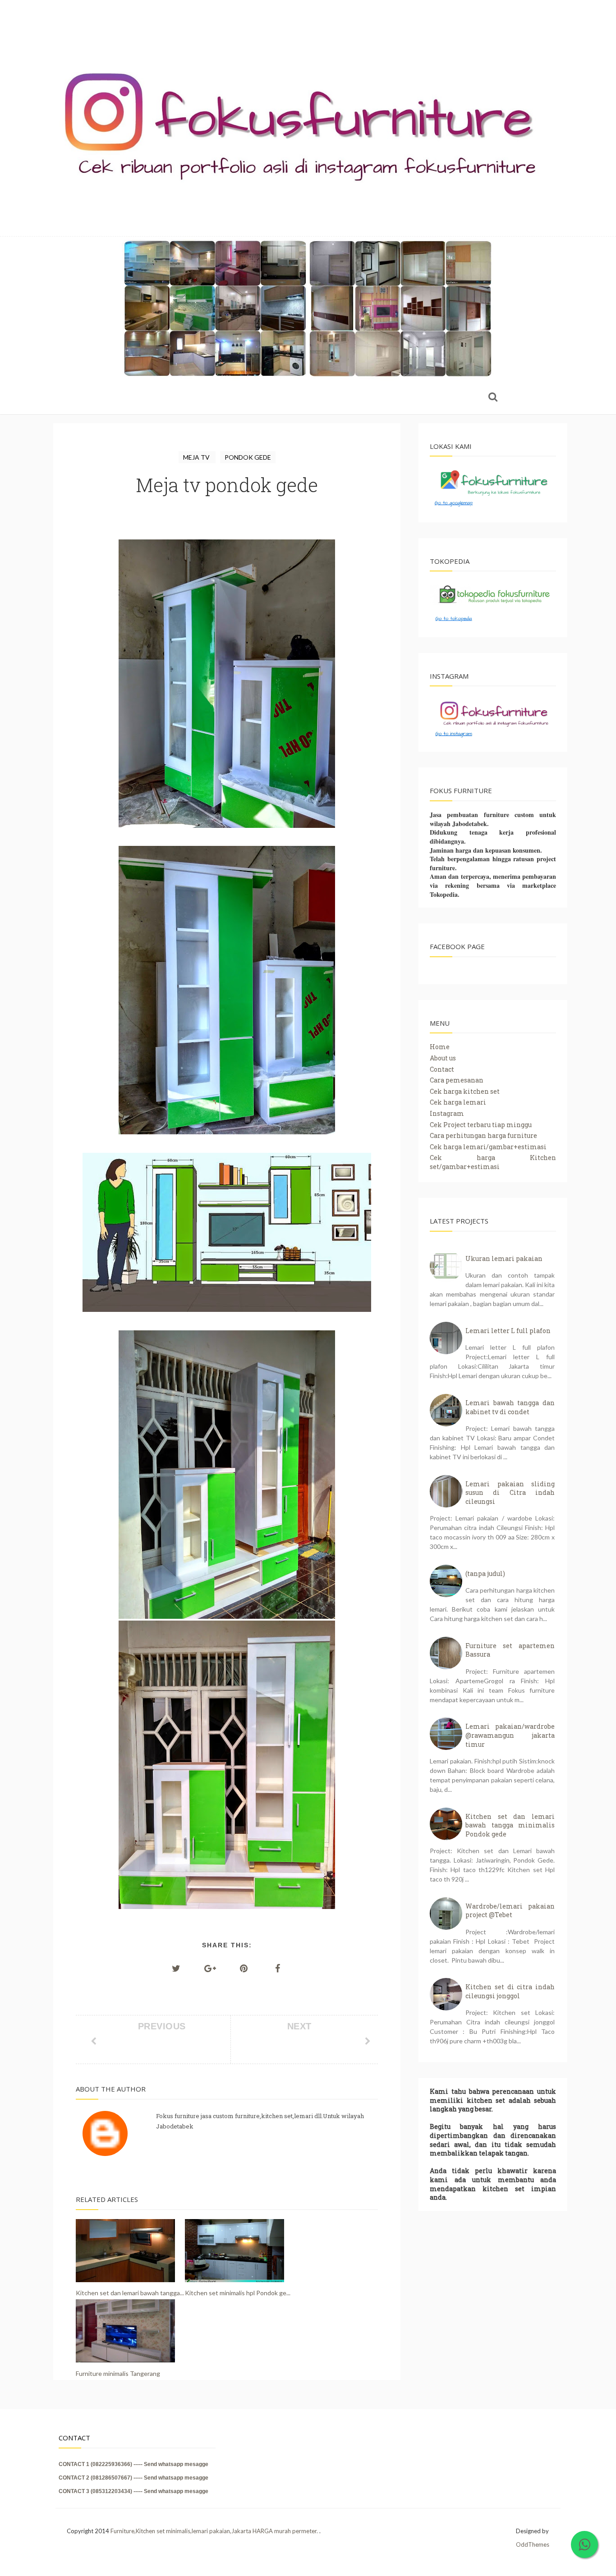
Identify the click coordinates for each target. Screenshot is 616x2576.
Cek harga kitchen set (465, 1091)
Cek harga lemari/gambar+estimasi (488, 1147)
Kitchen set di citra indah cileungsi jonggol (510, 1991)
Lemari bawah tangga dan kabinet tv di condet (510, 1407)
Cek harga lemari (458, 1102)
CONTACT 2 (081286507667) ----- (101, 2478)
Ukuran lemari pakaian (504, 1258)
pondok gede (248, 457)
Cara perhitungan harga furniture (483, 1135)
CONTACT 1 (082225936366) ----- (101, 2464)
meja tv (197, 457)
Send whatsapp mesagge (176, 2464)
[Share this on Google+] (210, 1968)
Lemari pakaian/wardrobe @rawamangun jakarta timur (510, 1735)
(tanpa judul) (485, 1573)
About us (443, 1058)
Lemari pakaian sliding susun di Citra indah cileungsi (510, 1493)
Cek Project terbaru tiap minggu (481, 1125)
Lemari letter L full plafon (508, 1331)
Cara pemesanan (457, 1080)
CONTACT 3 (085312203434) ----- (101, 2491)
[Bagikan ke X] (176, 1968)
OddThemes (533, 2544)
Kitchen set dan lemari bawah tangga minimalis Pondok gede (510, 1825)
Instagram (447, 1113)
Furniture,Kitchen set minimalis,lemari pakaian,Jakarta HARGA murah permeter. (215, 2531)
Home (440, 1047)
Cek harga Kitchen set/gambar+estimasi (493, 1162)
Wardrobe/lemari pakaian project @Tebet (510, 1911)
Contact (442, 1069)
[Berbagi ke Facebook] (278, 1968)
